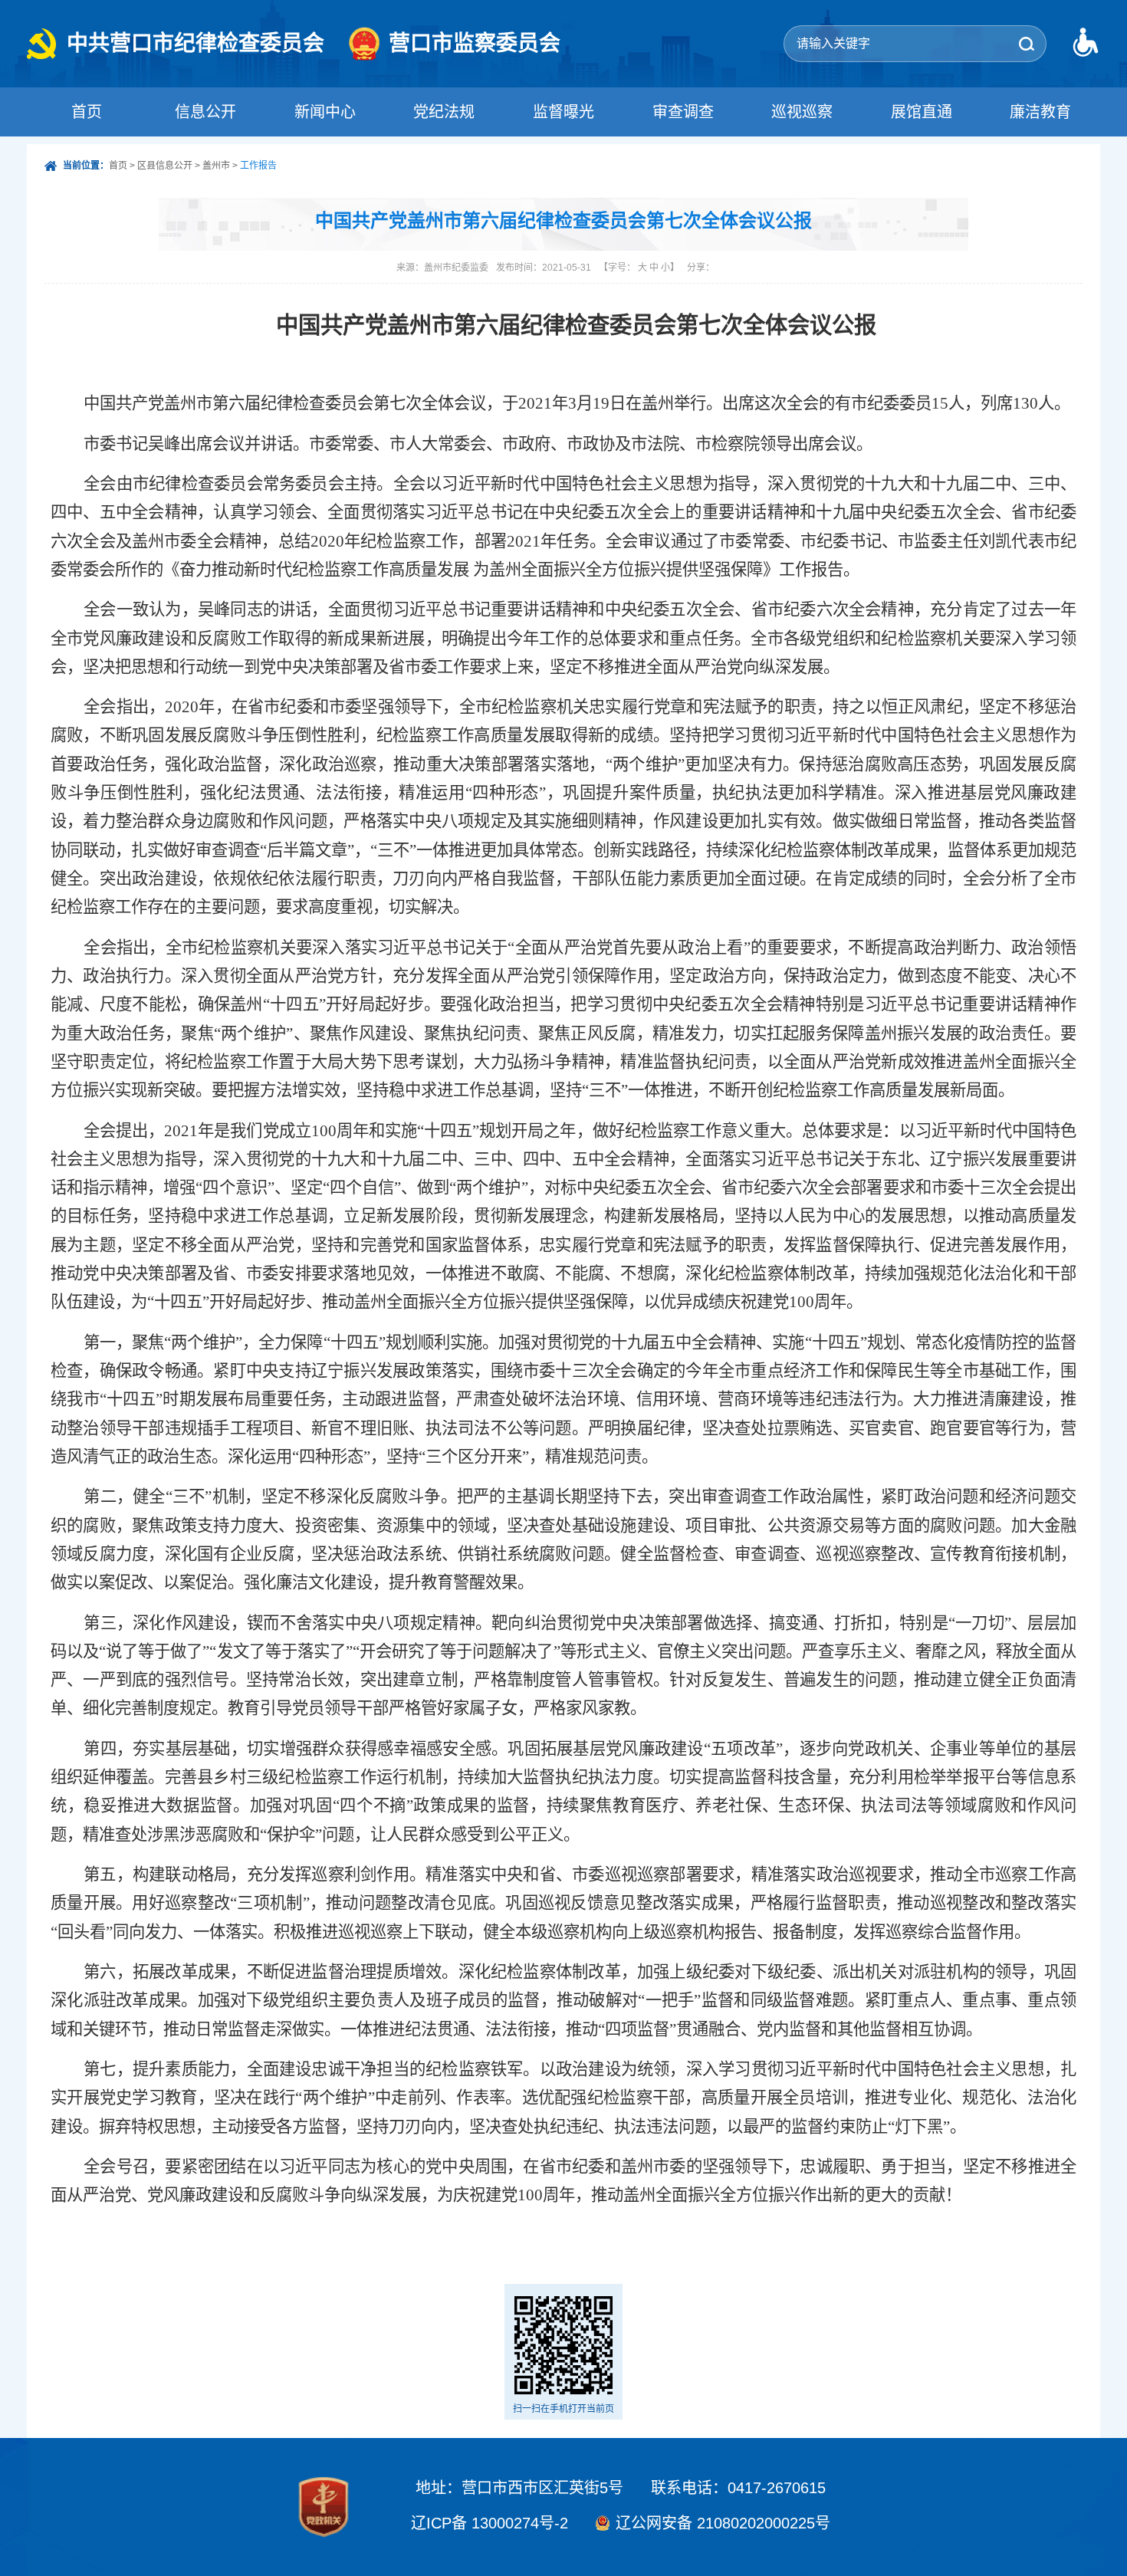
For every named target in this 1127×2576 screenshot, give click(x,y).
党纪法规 (444, 112)
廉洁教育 (1040, 112)
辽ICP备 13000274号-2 (490, 2523)
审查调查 (683, 112)
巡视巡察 (802, 112)
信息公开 (205, 112)
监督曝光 (563, 112)
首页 (87, 112)
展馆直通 (922, 112)
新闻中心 (325, 112)
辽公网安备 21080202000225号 (723, 2523)
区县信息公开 (165, 166)
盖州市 (216, 166)
